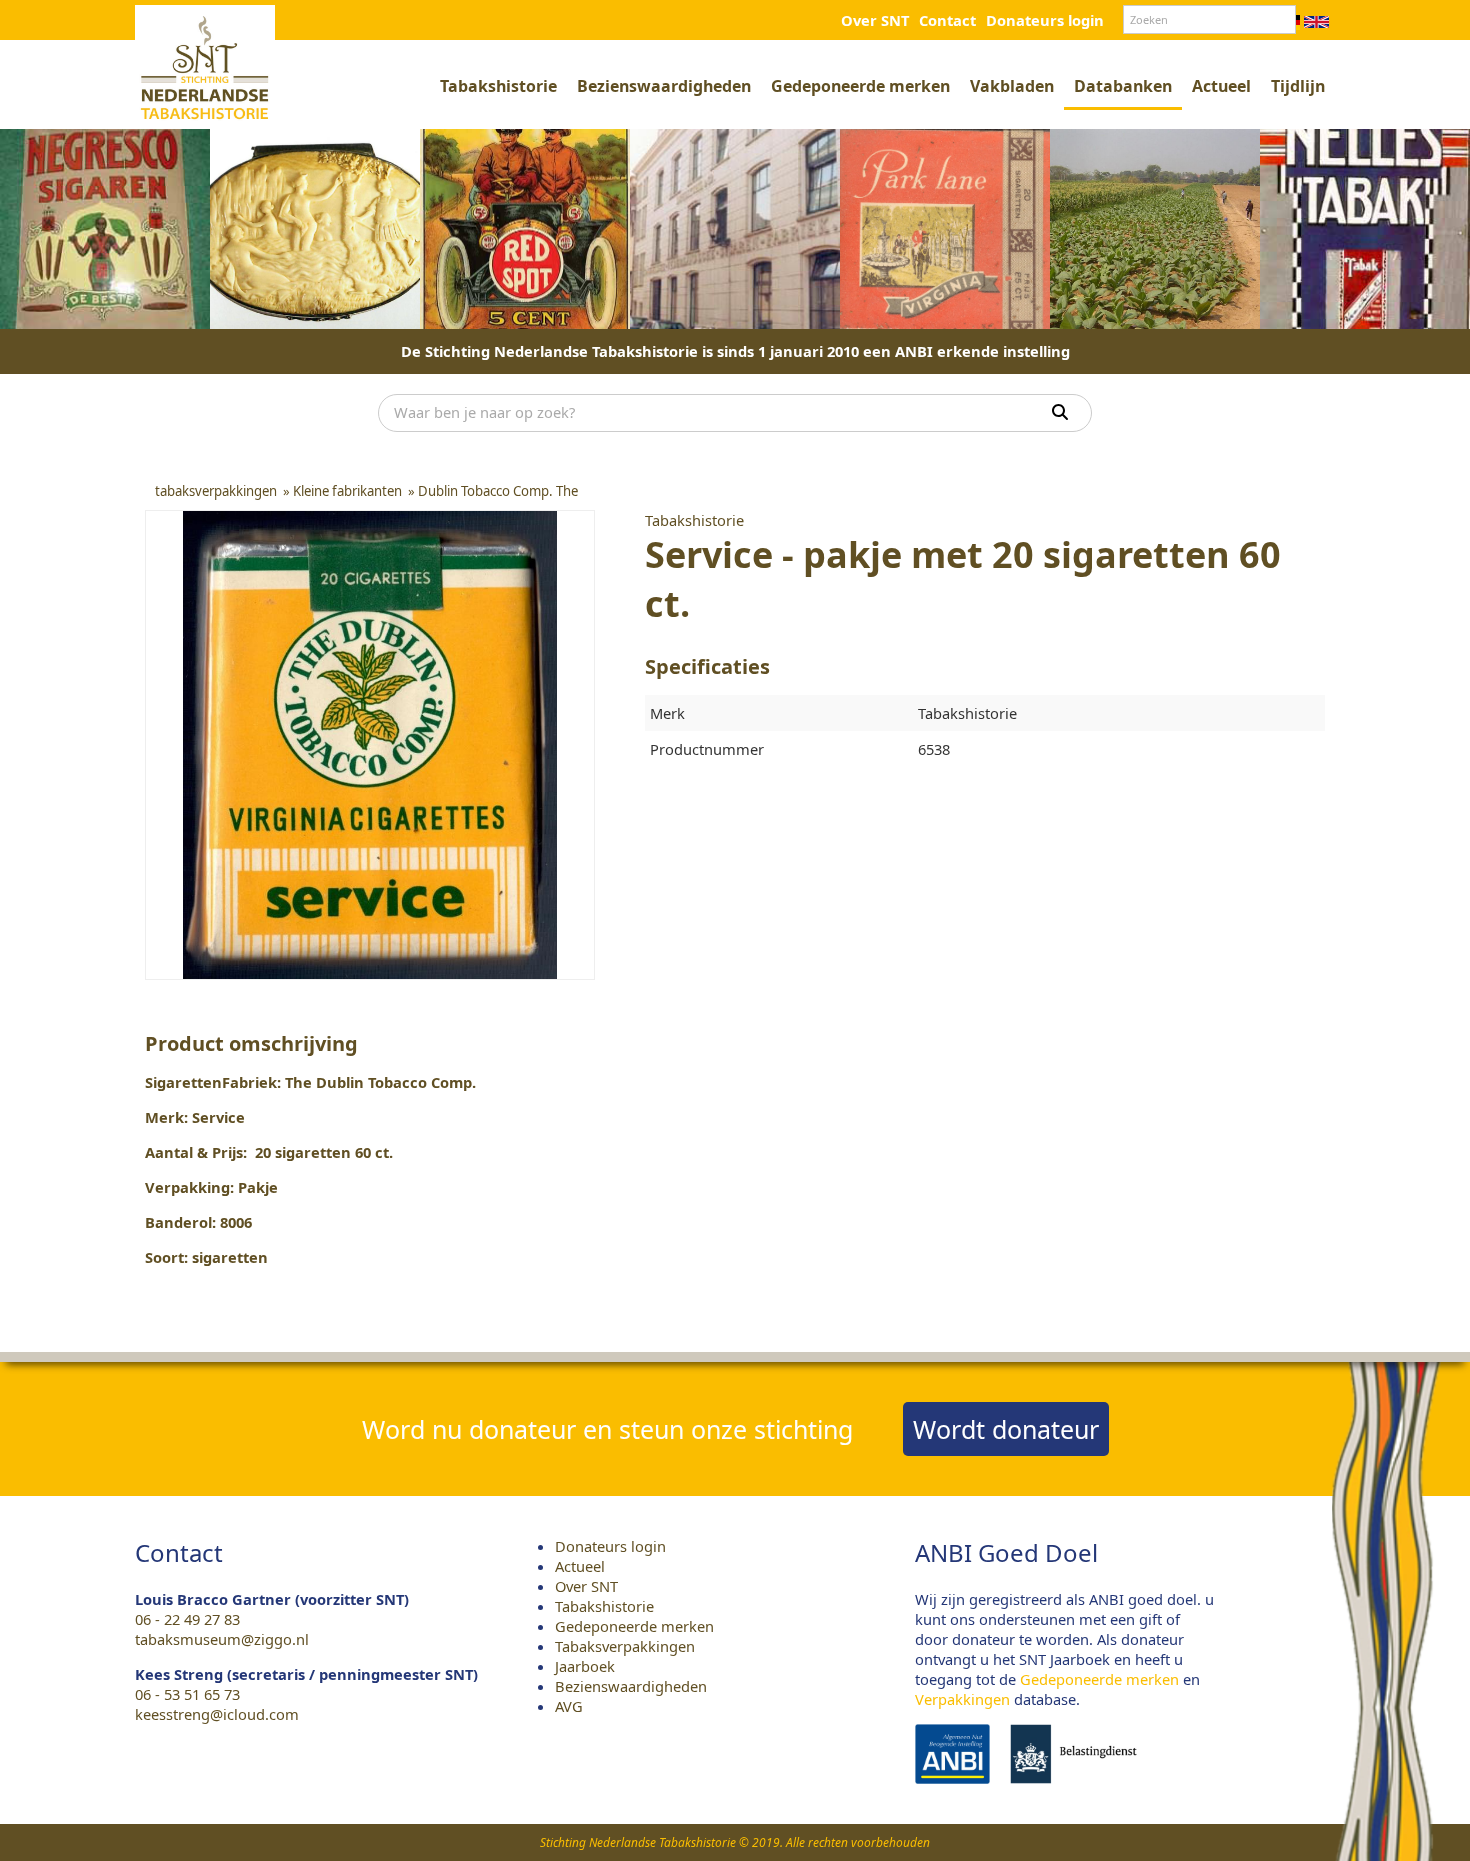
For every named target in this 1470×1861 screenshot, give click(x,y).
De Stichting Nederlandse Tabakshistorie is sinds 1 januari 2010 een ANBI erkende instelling (735, 351)
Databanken (1123, 86)
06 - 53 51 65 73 (187, 1694)
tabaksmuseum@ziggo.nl (222, 1639)
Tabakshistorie (498, 86)
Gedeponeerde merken (860, 86)
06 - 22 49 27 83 (187, 1619)
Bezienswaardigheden (664, 86)
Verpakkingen (962, 1699)
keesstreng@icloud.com (217, 1714)
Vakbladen (1012, 86)
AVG (569, 1706)
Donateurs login (1045, 20)
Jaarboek (585, 1666)
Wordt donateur (1006, 1429)
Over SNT (875, 20)
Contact (947, 20)
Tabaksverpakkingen (625, 1646)
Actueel (1221, 86)
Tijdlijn (1298, 86)
